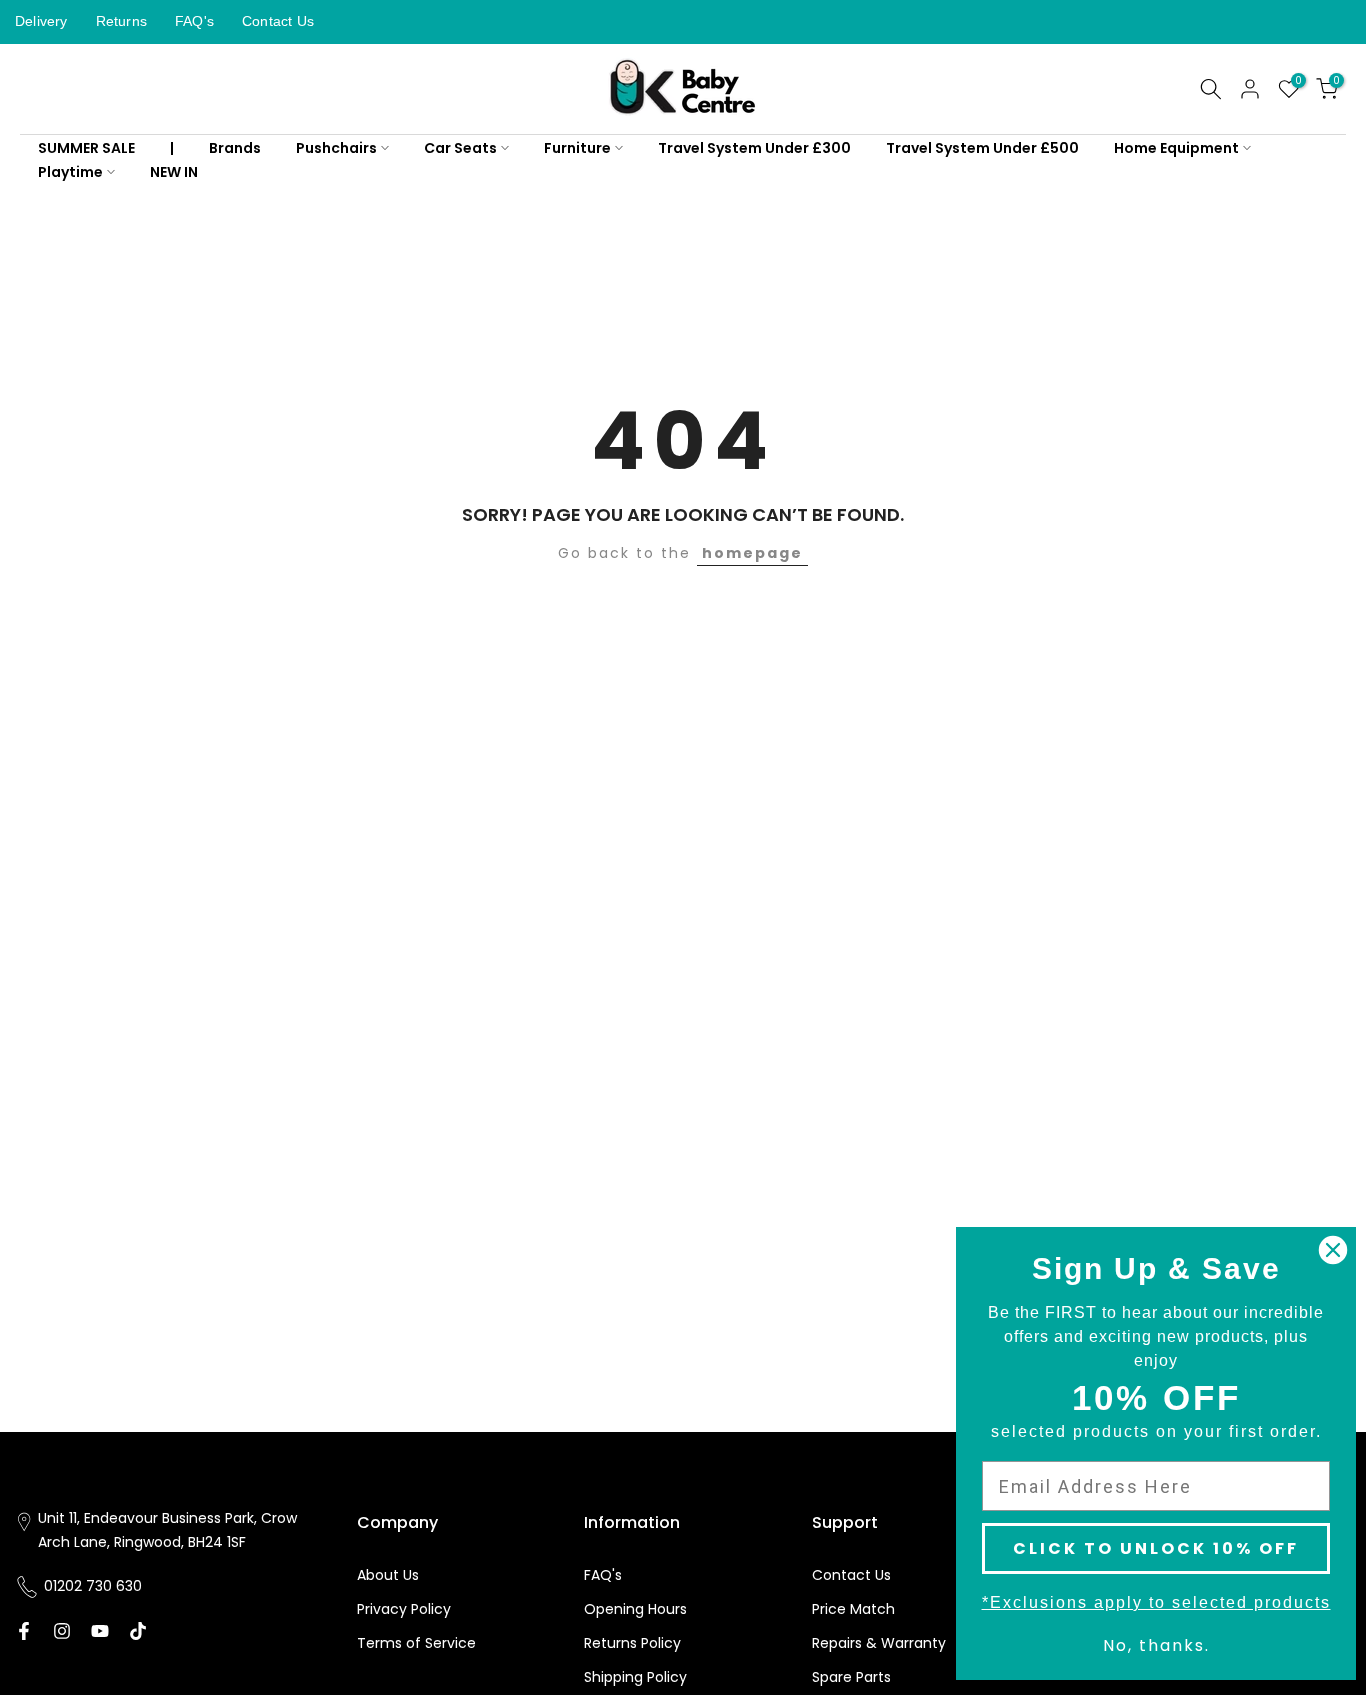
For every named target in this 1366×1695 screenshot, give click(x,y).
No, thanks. (1156, 1645)
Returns (121, 21)
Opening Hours (635, 1609)
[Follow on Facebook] (24, 1631)
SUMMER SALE (86, 148)
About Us (388, 1575)
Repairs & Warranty (879, 1643)
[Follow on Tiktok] (138, 1631)
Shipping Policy (635, 1677)
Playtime (70, 172)
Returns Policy (632, 1643)
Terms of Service (416, 1643)
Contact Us (278, 21)
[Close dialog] (1333, 1250)
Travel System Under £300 (754, 148)
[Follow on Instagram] (62, 1631)
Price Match (853, 1609)
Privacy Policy (404, 1609)
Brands (235, 148)
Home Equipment (1176, 148)
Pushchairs (336, 148)
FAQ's (194, 21)
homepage (752, 553)
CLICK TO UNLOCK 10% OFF (1156, 1548)
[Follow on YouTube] (100, 1631)
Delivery (41, 21)
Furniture (577, 148)
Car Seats (460, 148)
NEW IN (174, 172)
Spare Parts (851, 1677)
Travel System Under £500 (982, 148)
